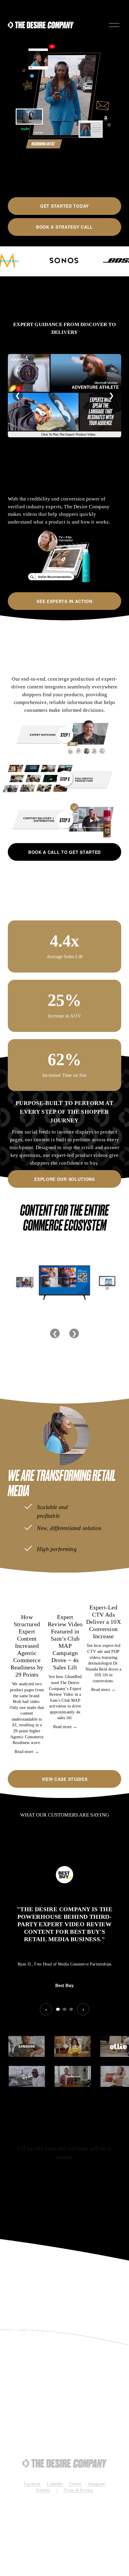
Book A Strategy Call (64, 227)
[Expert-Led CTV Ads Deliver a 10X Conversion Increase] (103, 1592)
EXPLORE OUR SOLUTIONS (64, 1179)
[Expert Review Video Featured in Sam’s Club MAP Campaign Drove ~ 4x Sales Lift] (65, 1597)
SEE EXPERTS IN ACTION (64, 601)
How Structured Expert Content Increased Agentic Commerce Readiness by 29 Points (27, 1646)
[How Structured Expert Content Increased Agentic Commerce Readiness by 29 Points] (27, 1597)
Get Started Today (64, 206)
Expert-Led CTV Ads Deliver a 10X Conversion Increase (103, 1622)
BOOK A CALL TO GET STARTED (64, 852)
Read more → (27, 1752)
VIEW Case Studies (65, 1779)
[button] (111, 1578)
